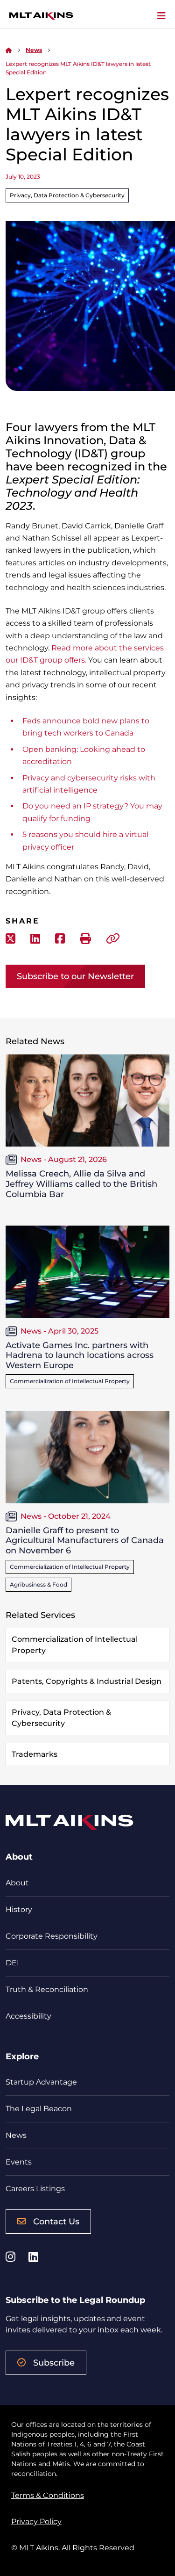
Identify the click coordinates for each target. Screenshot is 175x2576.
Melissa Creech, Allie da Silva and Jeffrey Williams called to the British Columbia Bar (81, 1184)
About (17, 1883)
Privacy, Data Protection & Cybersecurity (67, 195)
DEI (12, 1963)
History (19, 1909)
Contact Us (56, 2222)
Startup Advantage (41, 2082)
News (34, 50)
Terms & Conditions (48, 2495)
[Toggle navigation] (161, 16)
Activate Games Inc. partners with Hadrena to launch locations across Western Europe (80, 1355)
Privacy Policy (36, 2522)
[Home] (9, 50)
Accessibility (28, 2016)
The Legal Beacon (39, 2109)
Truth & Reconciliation (47, 1989)
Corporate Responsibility (52, 1936)
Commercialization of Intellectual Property (70, 1381)
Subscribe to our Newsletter (75, 976)
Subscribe (54, 2363)
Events (19, 2162)
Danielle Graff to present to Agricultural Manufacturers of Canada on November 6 (85, 1541)
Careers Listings (35, 2189)
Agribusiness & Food (38, 1584)
